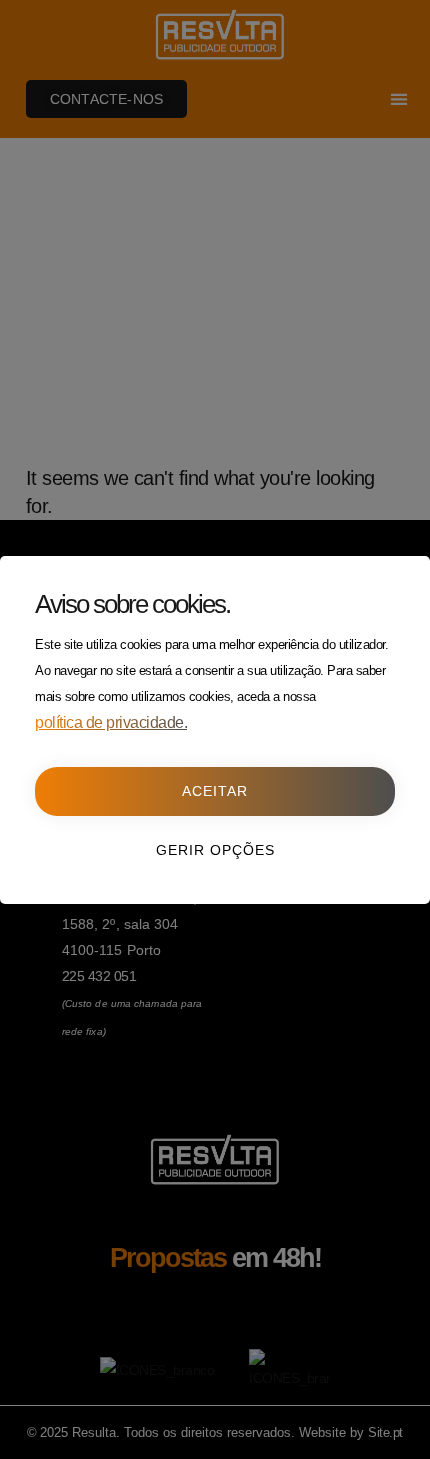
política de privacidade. (111, 722)
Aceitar (215, 791)
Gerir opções (215, 850)
